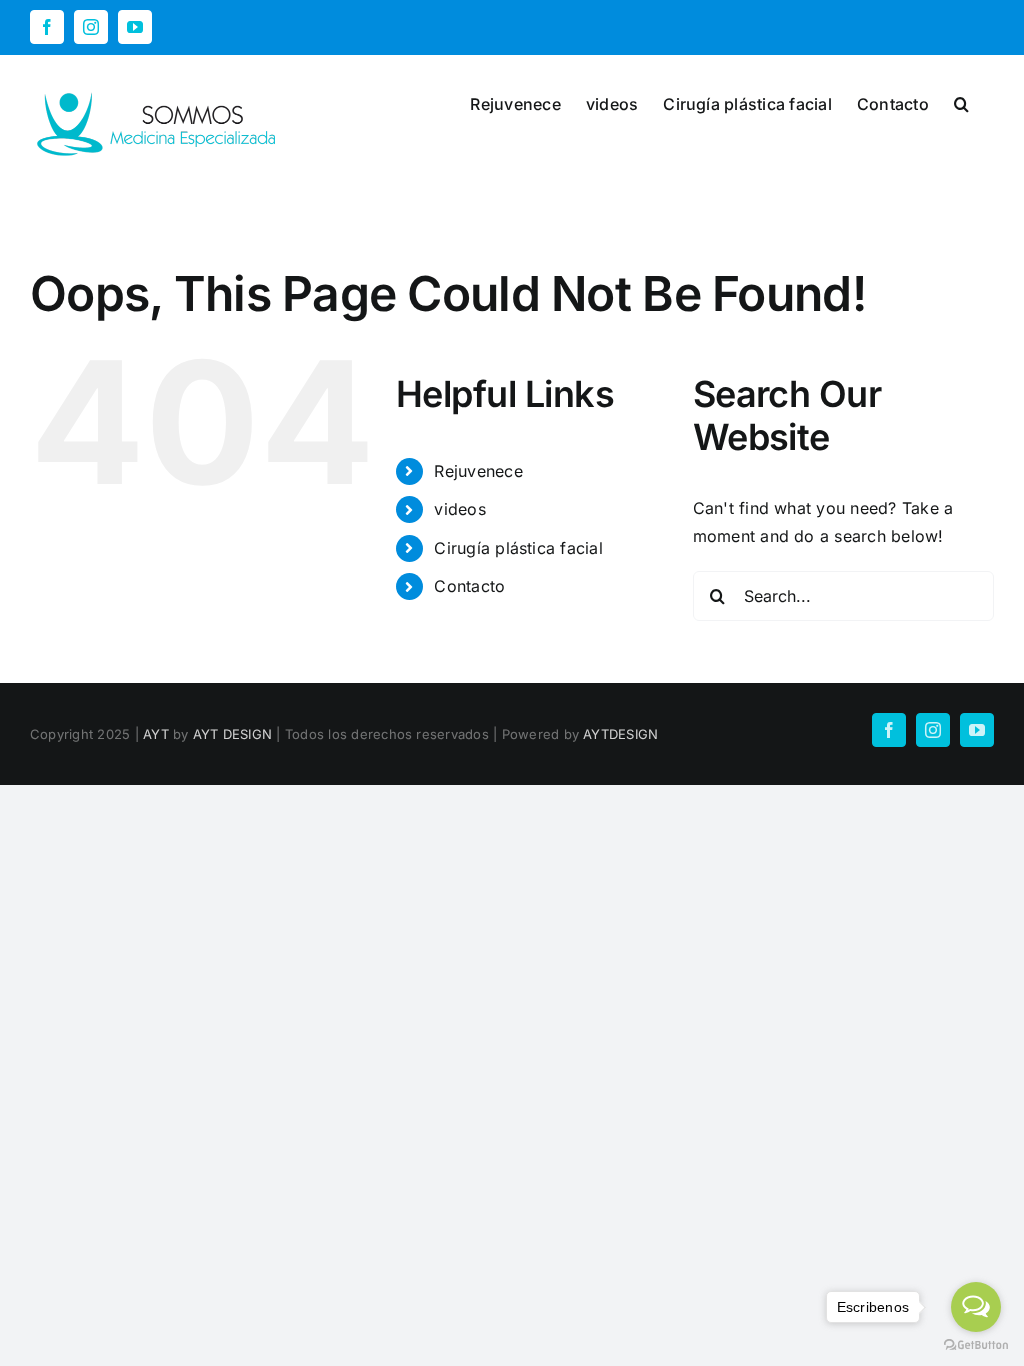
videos (459, 509)
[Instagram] (91, 27)
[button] (961, 102)
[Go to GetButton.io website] (976, 1345)
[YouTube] (135, 27)
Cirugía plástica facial (518, 548)
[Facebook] (47, 27)
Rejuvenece (478, 471)
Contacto (469, 586)
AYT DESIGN (232, 734)
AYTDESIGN (620, 734)
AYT (156, 734)
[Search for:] (843, 594)
